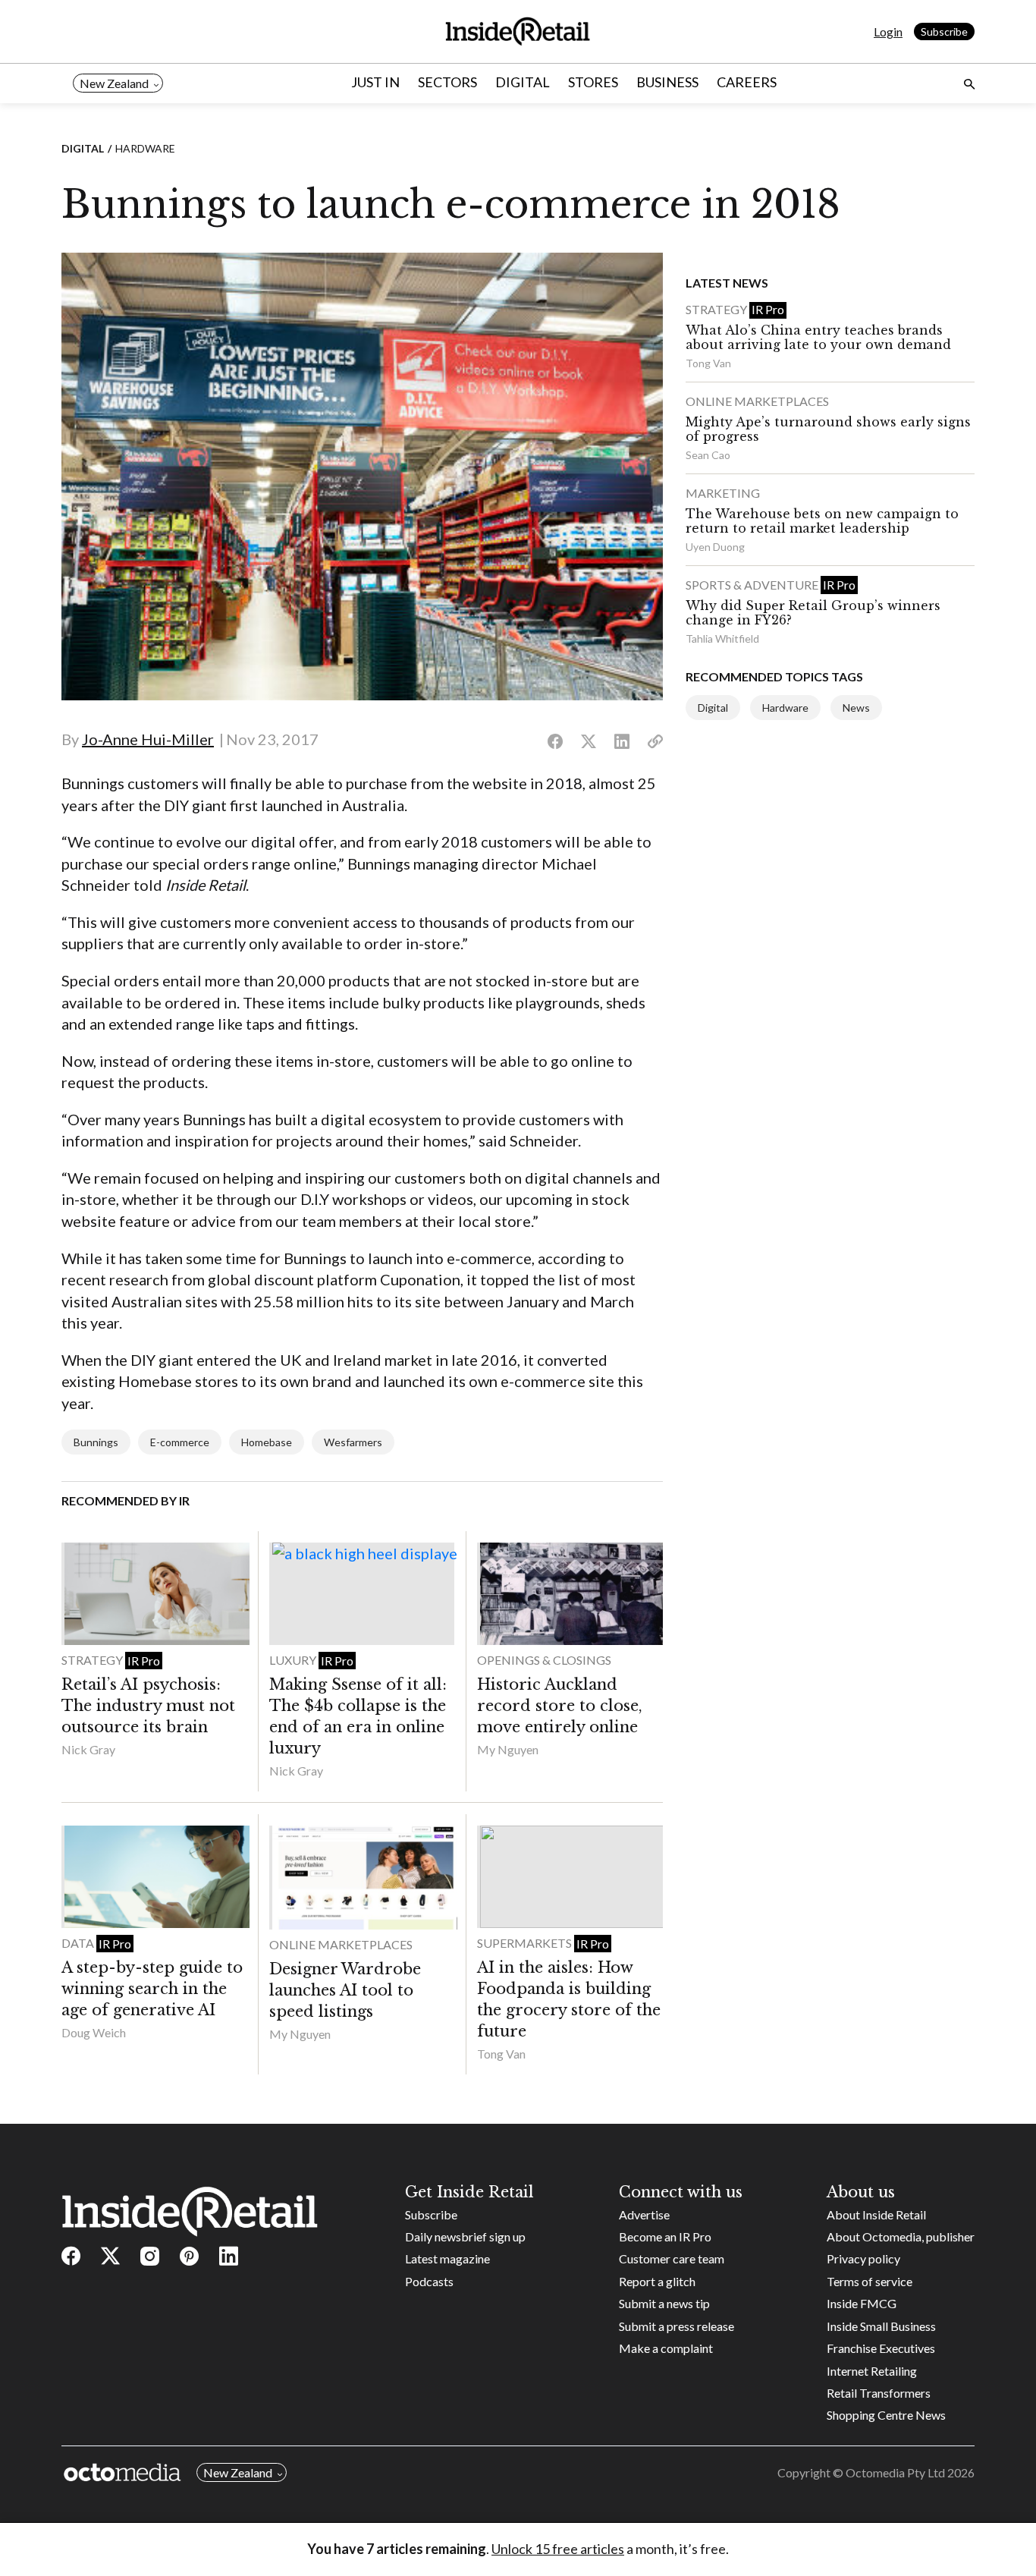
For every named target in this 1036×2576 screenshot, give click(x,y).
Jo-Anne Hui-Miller (148, 739)
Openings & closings (544, 1660)
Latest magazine (447, 2258)
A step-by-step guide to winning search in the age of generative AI (152, 1989)
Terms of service (870, 2281)
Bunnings (96, 1442)
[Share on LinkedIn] (622, 742)
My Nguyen (508, 1749)
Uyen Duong (715, 547)
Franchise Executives (881, 2348)
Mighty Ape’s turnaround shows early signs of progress (828, 429)
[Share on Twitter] (589, 742)
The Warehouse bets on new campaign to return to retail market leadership (822, 521)
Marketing (723, 493)
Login (888, 31)
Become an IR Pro (665, 2236)
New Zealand (114, 83)
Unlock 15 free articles (558, 2549)
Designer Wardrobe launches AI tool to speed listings (345, 1990)
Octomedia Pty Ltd (895, 2472)
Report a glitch (657, 2281)
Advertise (644, 2214)
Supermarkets (526, 1943)
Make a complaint (666, 2348)
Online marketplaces (341, 1944)
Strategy (93, 1660)
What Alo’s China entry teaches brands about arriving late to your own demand (818, 337)
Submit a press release (677, 2326)
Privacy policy (863, 2258)
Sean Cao (708, 455)
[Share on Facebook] (555, 742)
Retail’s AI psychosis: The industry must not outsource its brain (148, 1706)
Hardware (145, 148)
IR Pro (144, 1661)
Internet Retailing (872, 2371)
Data (79, 1943)
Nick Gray (88, 1749)
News (856, 708)
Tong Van (501, 2054)
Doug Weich (94, 2032)
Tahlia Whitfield (722, 638)
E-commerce (180, 1442)
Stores (593, 82)
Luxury (294, 1660)
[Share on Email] (655, 742)
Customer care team (672, 2258)
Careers (747, 82)
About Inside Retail (876, 2214)
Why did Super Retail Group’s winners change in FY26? (813, 613)
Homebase (267, 1442)
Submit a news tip (664, 2303)
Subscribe (944, 31)
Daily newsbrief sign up (465, 2236)
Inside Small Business (881, 2326)
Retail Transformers (879, 2393)
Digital (523, 82)
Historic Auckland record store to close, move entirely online (560, 1706)
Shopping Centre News (886, 2415)
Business (667, 82)
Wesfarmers (353, 1442)
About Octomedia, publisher (901, 2236)
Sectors (447, 82)
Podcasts (429, 2281)
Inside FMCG (862, 2303)
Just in (375, 82)
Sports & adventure (753, 585)
